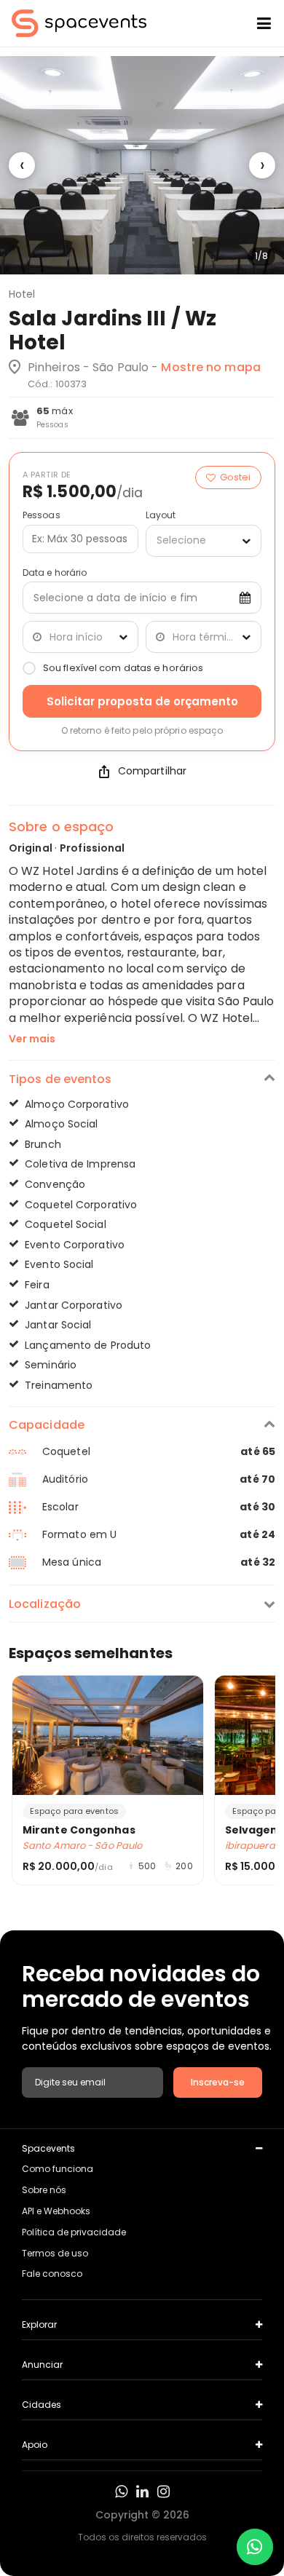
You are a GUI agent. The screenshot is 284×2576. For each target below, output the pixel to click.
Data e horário (55, 573)
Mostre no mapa (210, 367)
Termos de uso (55, 2253)
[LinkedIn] (142, 2492)
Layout (161, 515)
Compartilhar (152, 771)
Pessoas (42, 515)
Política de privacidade (74, 2232)
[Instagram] (163, 2492)
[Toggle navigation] (253, 23)
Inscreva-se (218, 2082)
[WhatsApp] (121, 2492)
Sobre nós (44, 2190)
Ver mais (32, 1039)
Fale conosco (52, 2274)
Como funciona (58, 2169)
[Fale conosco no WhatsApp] (255, 2547)
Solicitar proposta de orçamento (142, 701)
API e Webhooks (56, 2211)
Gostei (235, 477)
